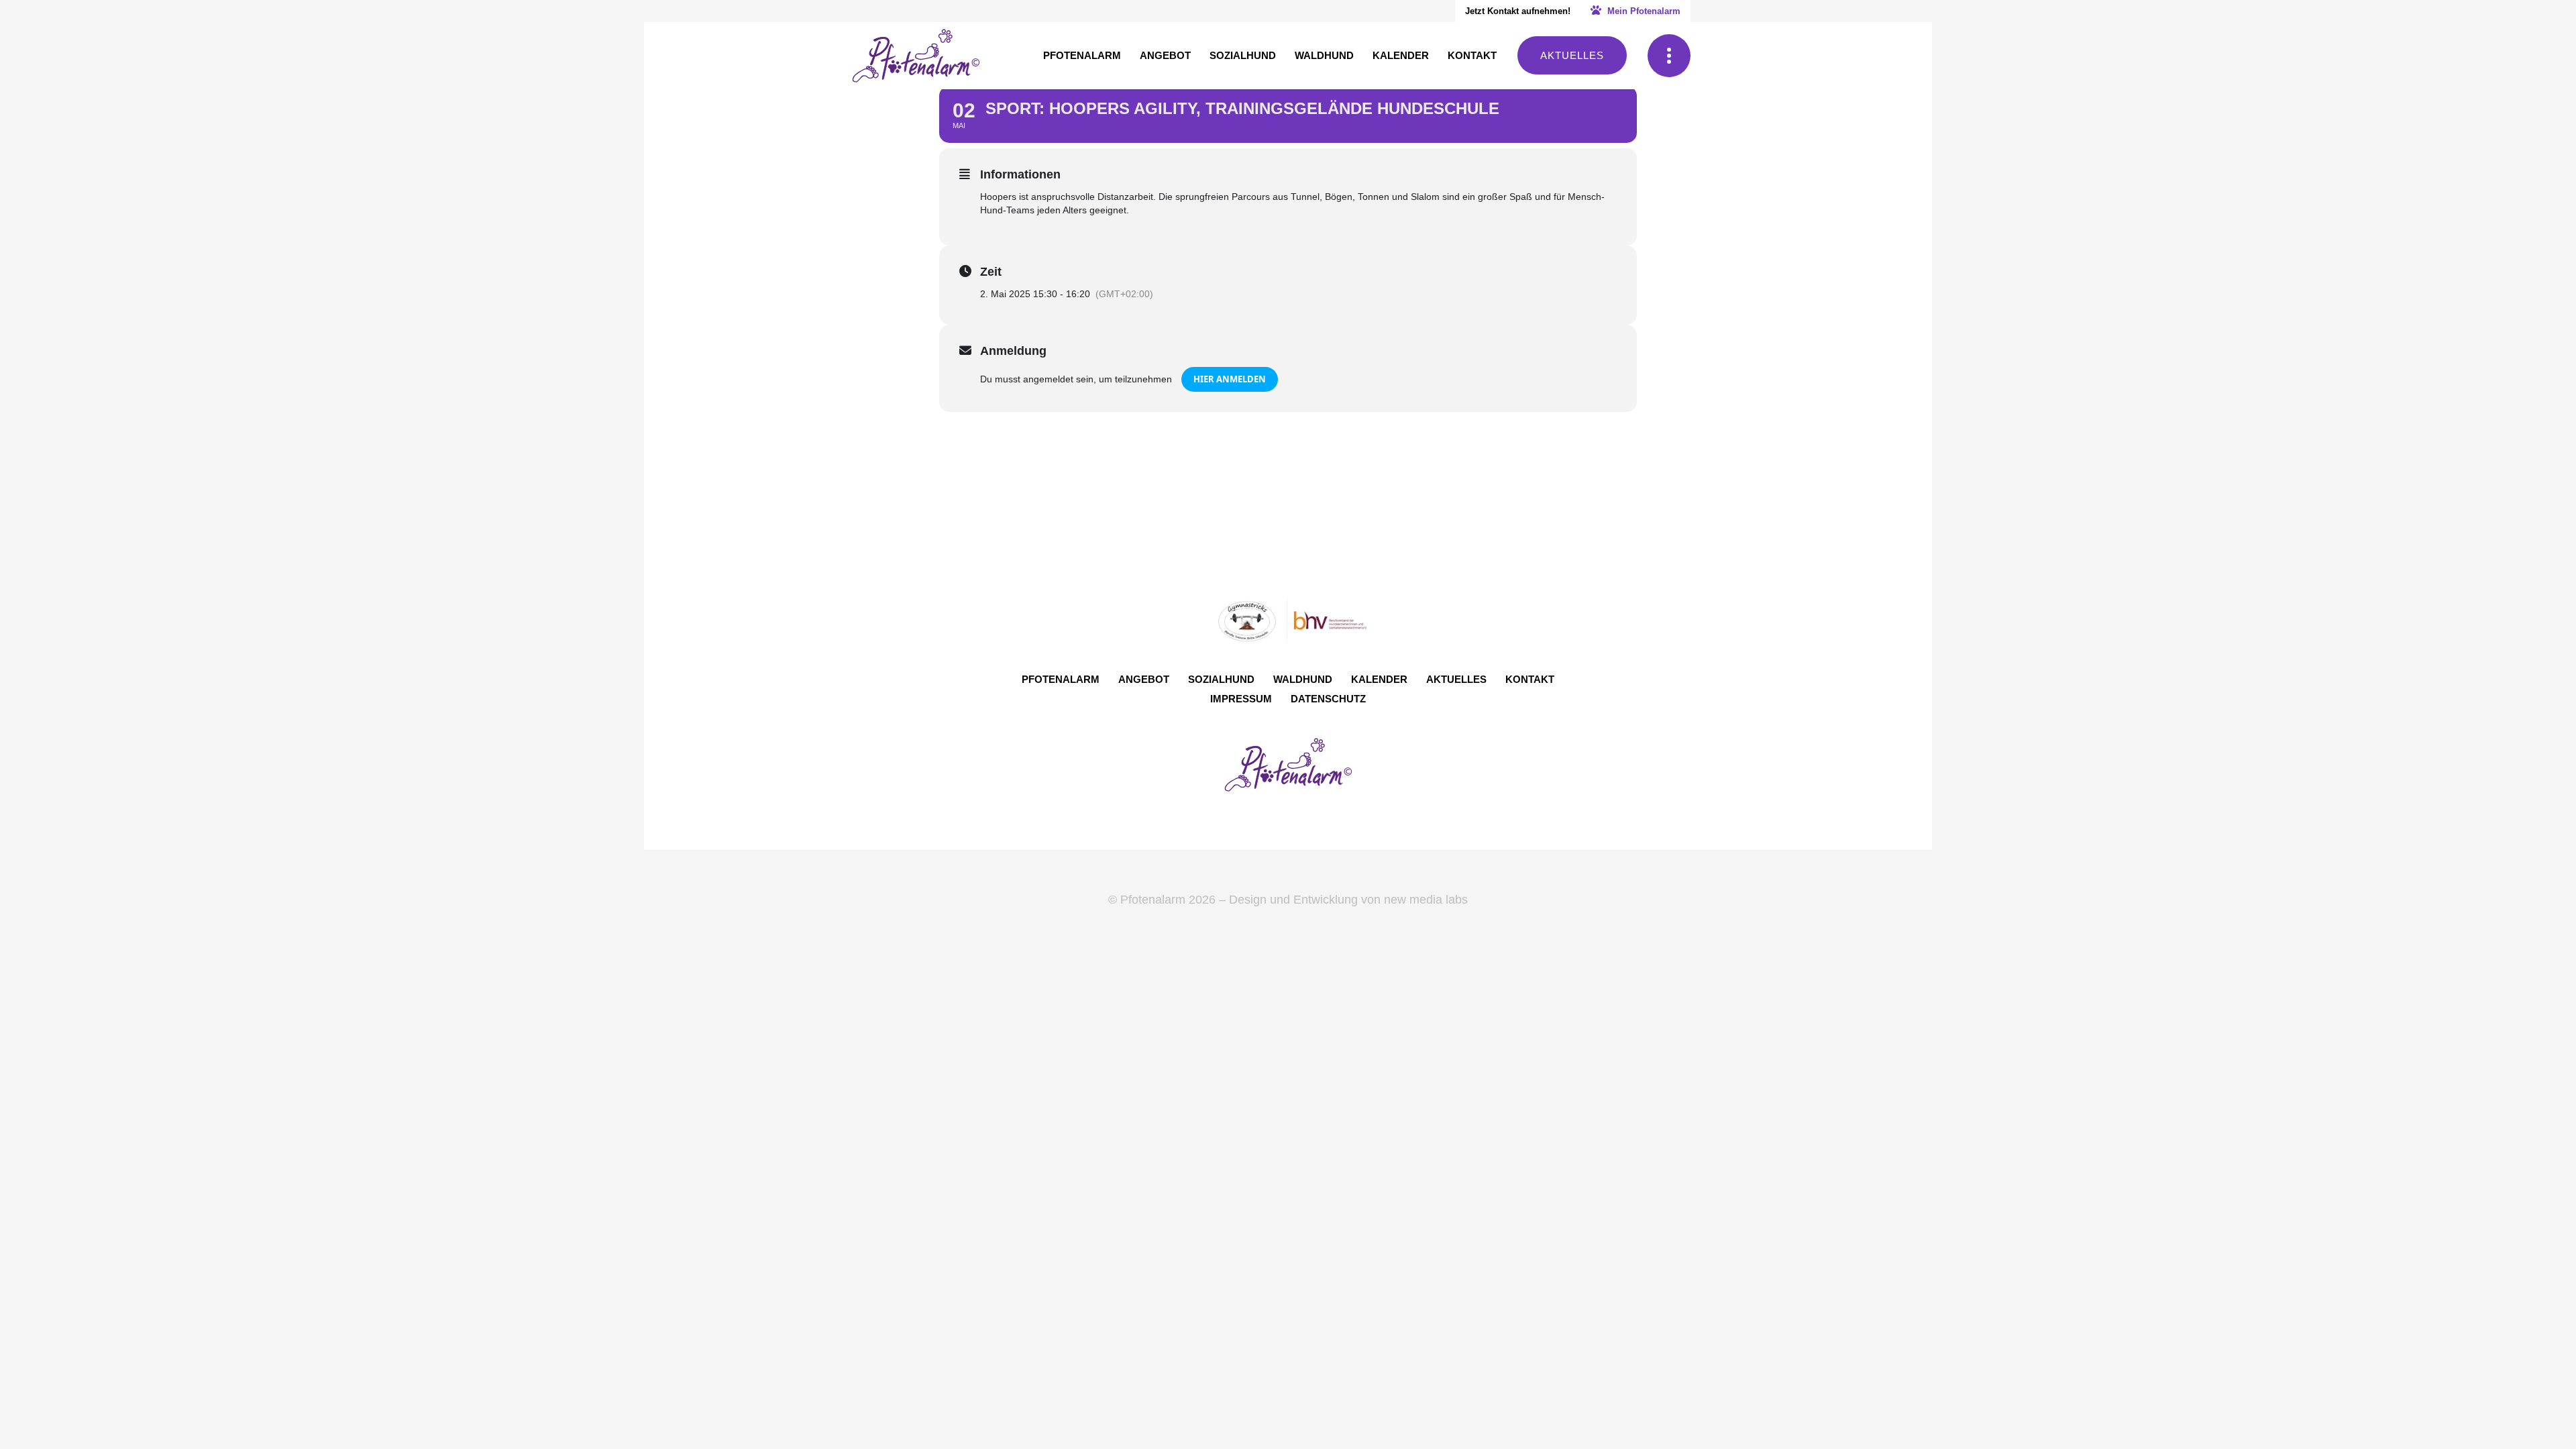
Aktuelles (1572, 55)
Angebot (1144, 679)
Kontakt (1530, 679)
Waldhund (1303, 679)
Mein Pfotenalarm (1643, 11)
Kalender (1379, 679)
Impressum (1241, 699)
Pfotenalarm (1061, 679)
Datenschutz (1328, 699)
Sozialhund (1221, 679)
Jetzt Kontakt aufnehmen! (1518, 11)
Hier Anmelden (1230, 379)
